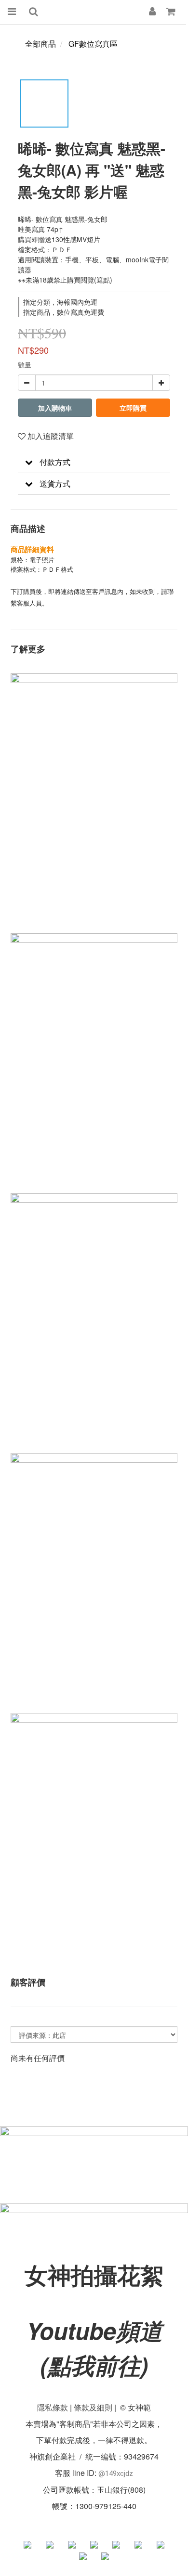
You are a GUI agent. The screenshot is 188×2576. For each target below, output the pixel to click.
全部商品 (40, 44)
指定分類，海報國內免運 (60, 302)
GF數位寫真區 (93, 44)
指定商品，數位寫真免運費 (64, 312)
